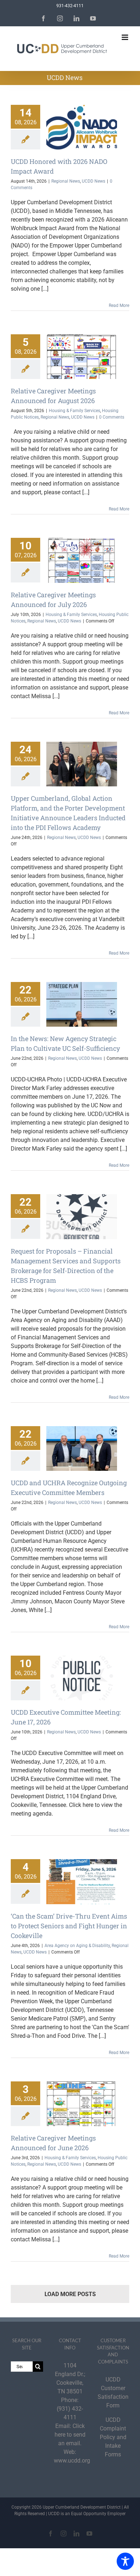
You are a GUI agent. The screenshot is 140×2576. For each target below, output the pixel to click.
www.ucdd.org (72, 2461)
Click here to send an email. (70, 2435)
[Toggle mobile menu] (125, 37)
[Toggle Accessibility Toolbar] (125, 2561)
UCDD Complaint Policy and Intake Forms (113, 2437)
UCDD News (94, 181)
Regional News (66, 181)
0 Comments (112, 417)
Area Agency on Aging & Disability (77, 1946)
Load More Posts (70, 2294)
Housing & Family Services (74, 411)
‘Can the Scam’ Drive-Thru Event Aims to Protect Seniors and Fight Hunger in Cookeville (69, 1926)
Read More (119, 305)
